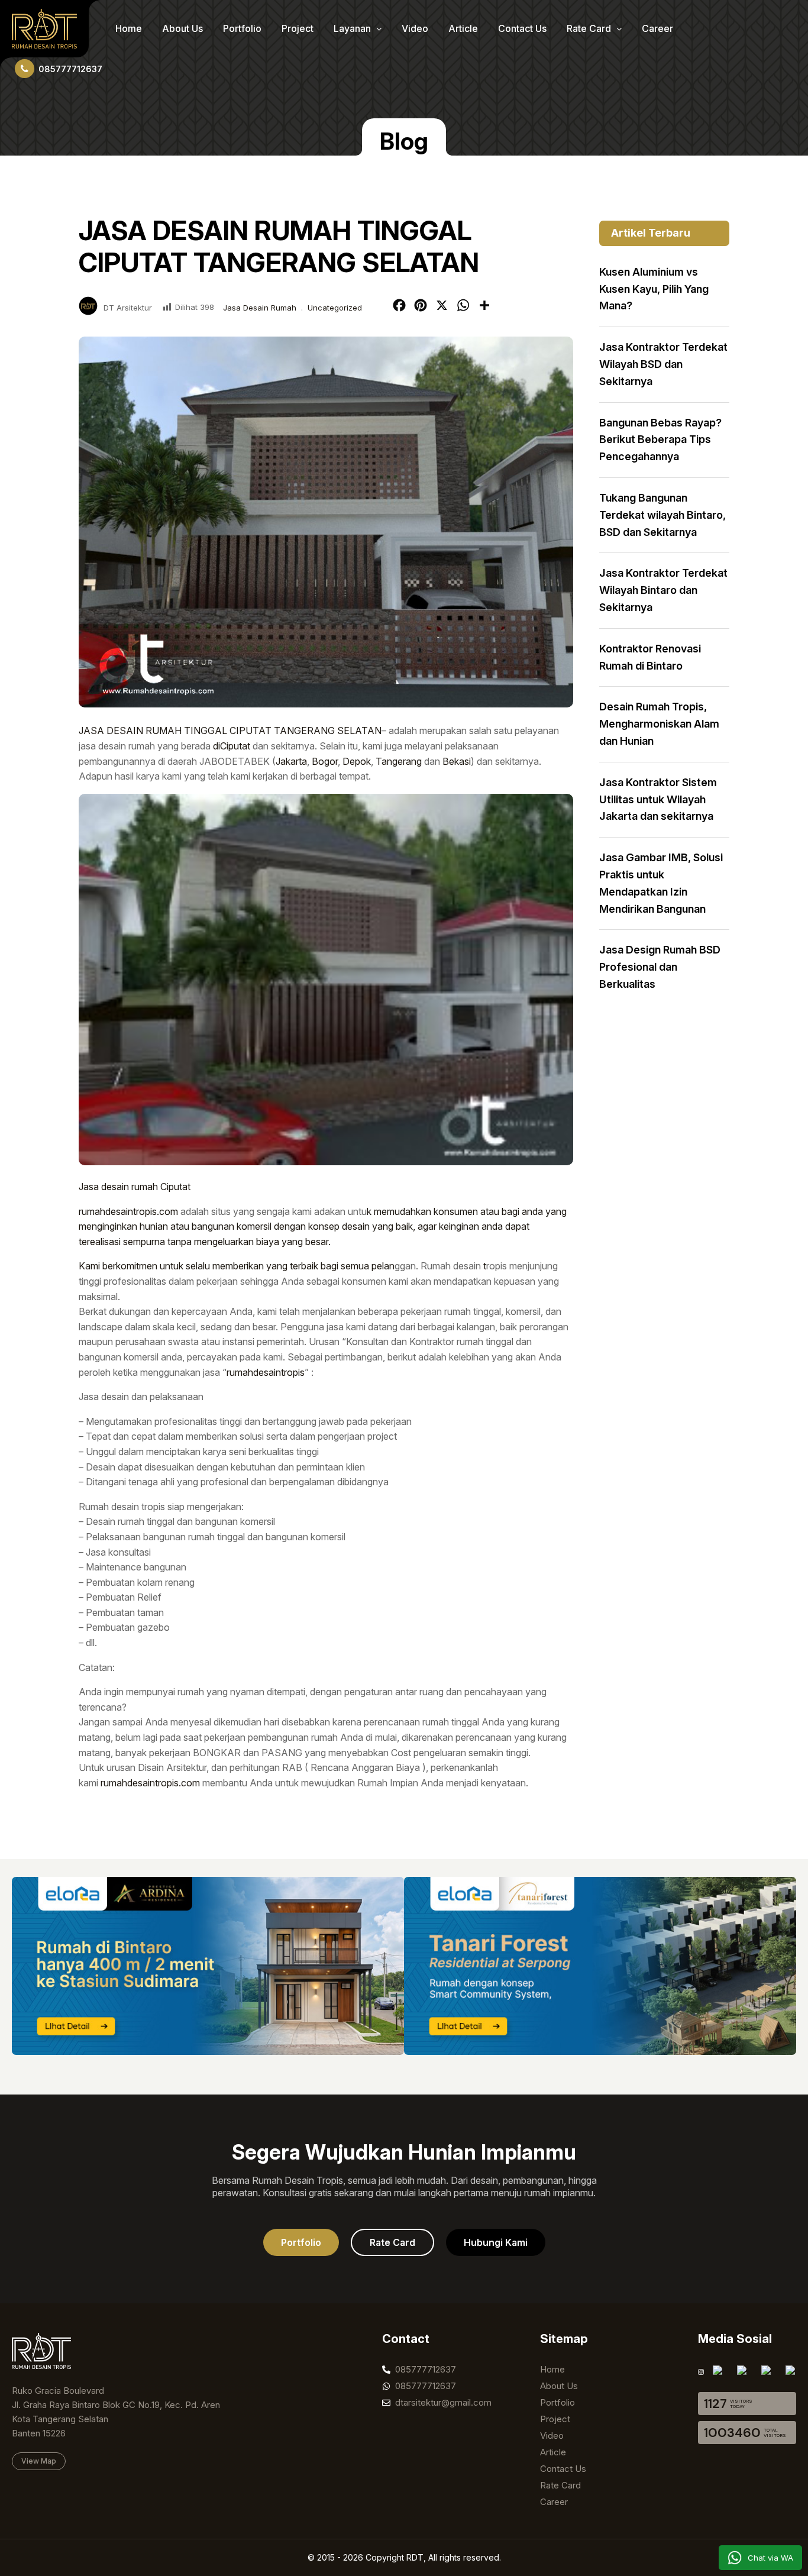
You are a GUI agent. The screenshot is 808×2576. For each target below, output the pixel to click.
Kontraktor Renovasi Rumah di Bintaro (650, 657)
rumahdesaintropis (266, 1372)
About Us (182, 28)
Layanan (353, 28)
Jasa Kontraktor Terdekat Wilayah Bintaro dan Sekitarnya (663, 590)
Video (415, 28)
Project (298, 28)
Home (129, 28)
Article (463, 28)
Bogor (325, 761)
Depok (357, 761)
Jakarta (291, 761)
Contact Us (522, 28)
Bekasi (457, 761)
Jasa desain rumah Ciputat (135, 1187)
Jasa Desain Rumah (260, 308)
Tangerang (399, 761)
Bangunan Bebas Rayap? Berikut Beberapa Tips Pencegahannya (660, 440)
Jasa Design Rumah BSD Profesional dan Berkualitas (660, 967)
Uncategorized (335, 308)
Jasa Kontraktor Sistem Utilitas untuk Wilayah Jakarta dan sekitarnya (658, 799)
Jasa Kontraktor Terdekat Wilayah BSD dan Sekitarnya (663, 364)
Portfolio (242, 28)
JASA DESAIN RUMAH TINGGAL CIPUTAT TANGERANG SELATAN (230, 731)
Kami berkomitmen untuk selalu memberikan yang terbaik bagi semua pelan (237, 1266)
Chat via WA (770, 2558)
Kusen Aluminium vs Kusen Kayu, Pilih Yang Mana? (654, 289)
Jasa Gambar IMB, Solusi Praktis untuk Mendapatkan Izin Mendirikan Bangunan (661, 883)
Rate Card (590, 28)
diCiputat (232, 746)
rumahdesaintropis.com (128, 1211)
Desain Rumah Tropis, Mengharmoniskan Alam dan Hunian (659, 724)
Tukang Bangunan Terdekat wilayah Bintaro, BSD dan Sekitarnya (662, 515)
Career (657, 28)
